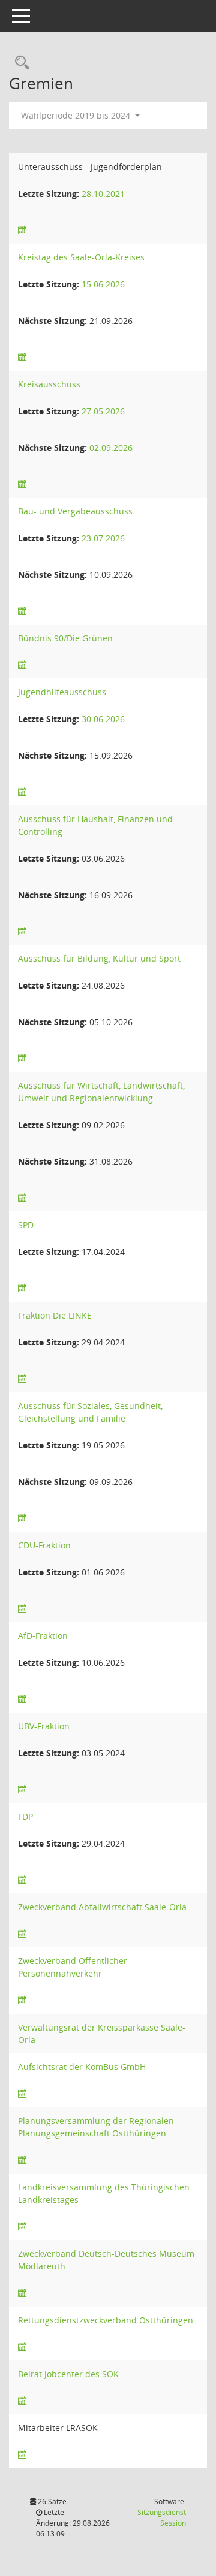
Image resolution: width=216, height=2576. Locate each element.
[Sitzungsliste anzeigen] (22, 230)
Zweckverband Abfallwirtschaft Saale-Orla (102, 1907)
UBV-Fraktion (44, 1726)
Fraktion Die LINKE (55, 1315)
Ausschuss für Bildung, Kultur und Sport (99, 958)
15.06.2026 (103, 284)
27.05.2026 (103, 411)
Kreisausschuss (49, 384)
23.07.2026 (103, 538)
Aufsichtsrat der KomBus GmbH (82, 2067)
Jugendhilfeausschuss (62, 692)
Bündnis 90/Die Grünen (65, 638)
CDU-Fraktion (44, 1545)
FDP (25, 1816)
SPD (26, 1225)
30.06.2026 (103, 719)
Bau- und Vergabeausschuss (75, 511)
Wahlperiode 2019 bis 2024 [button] (77, 115)
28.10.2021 (103, 194)
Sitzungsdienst (162, 2518)
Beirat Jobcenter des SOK (68, 2374)
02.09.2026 (111, 448)
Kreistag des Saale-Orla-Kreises (81, 257)
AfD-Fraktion (43, 1636)
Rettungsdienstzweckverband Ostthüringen (106, 2320)
